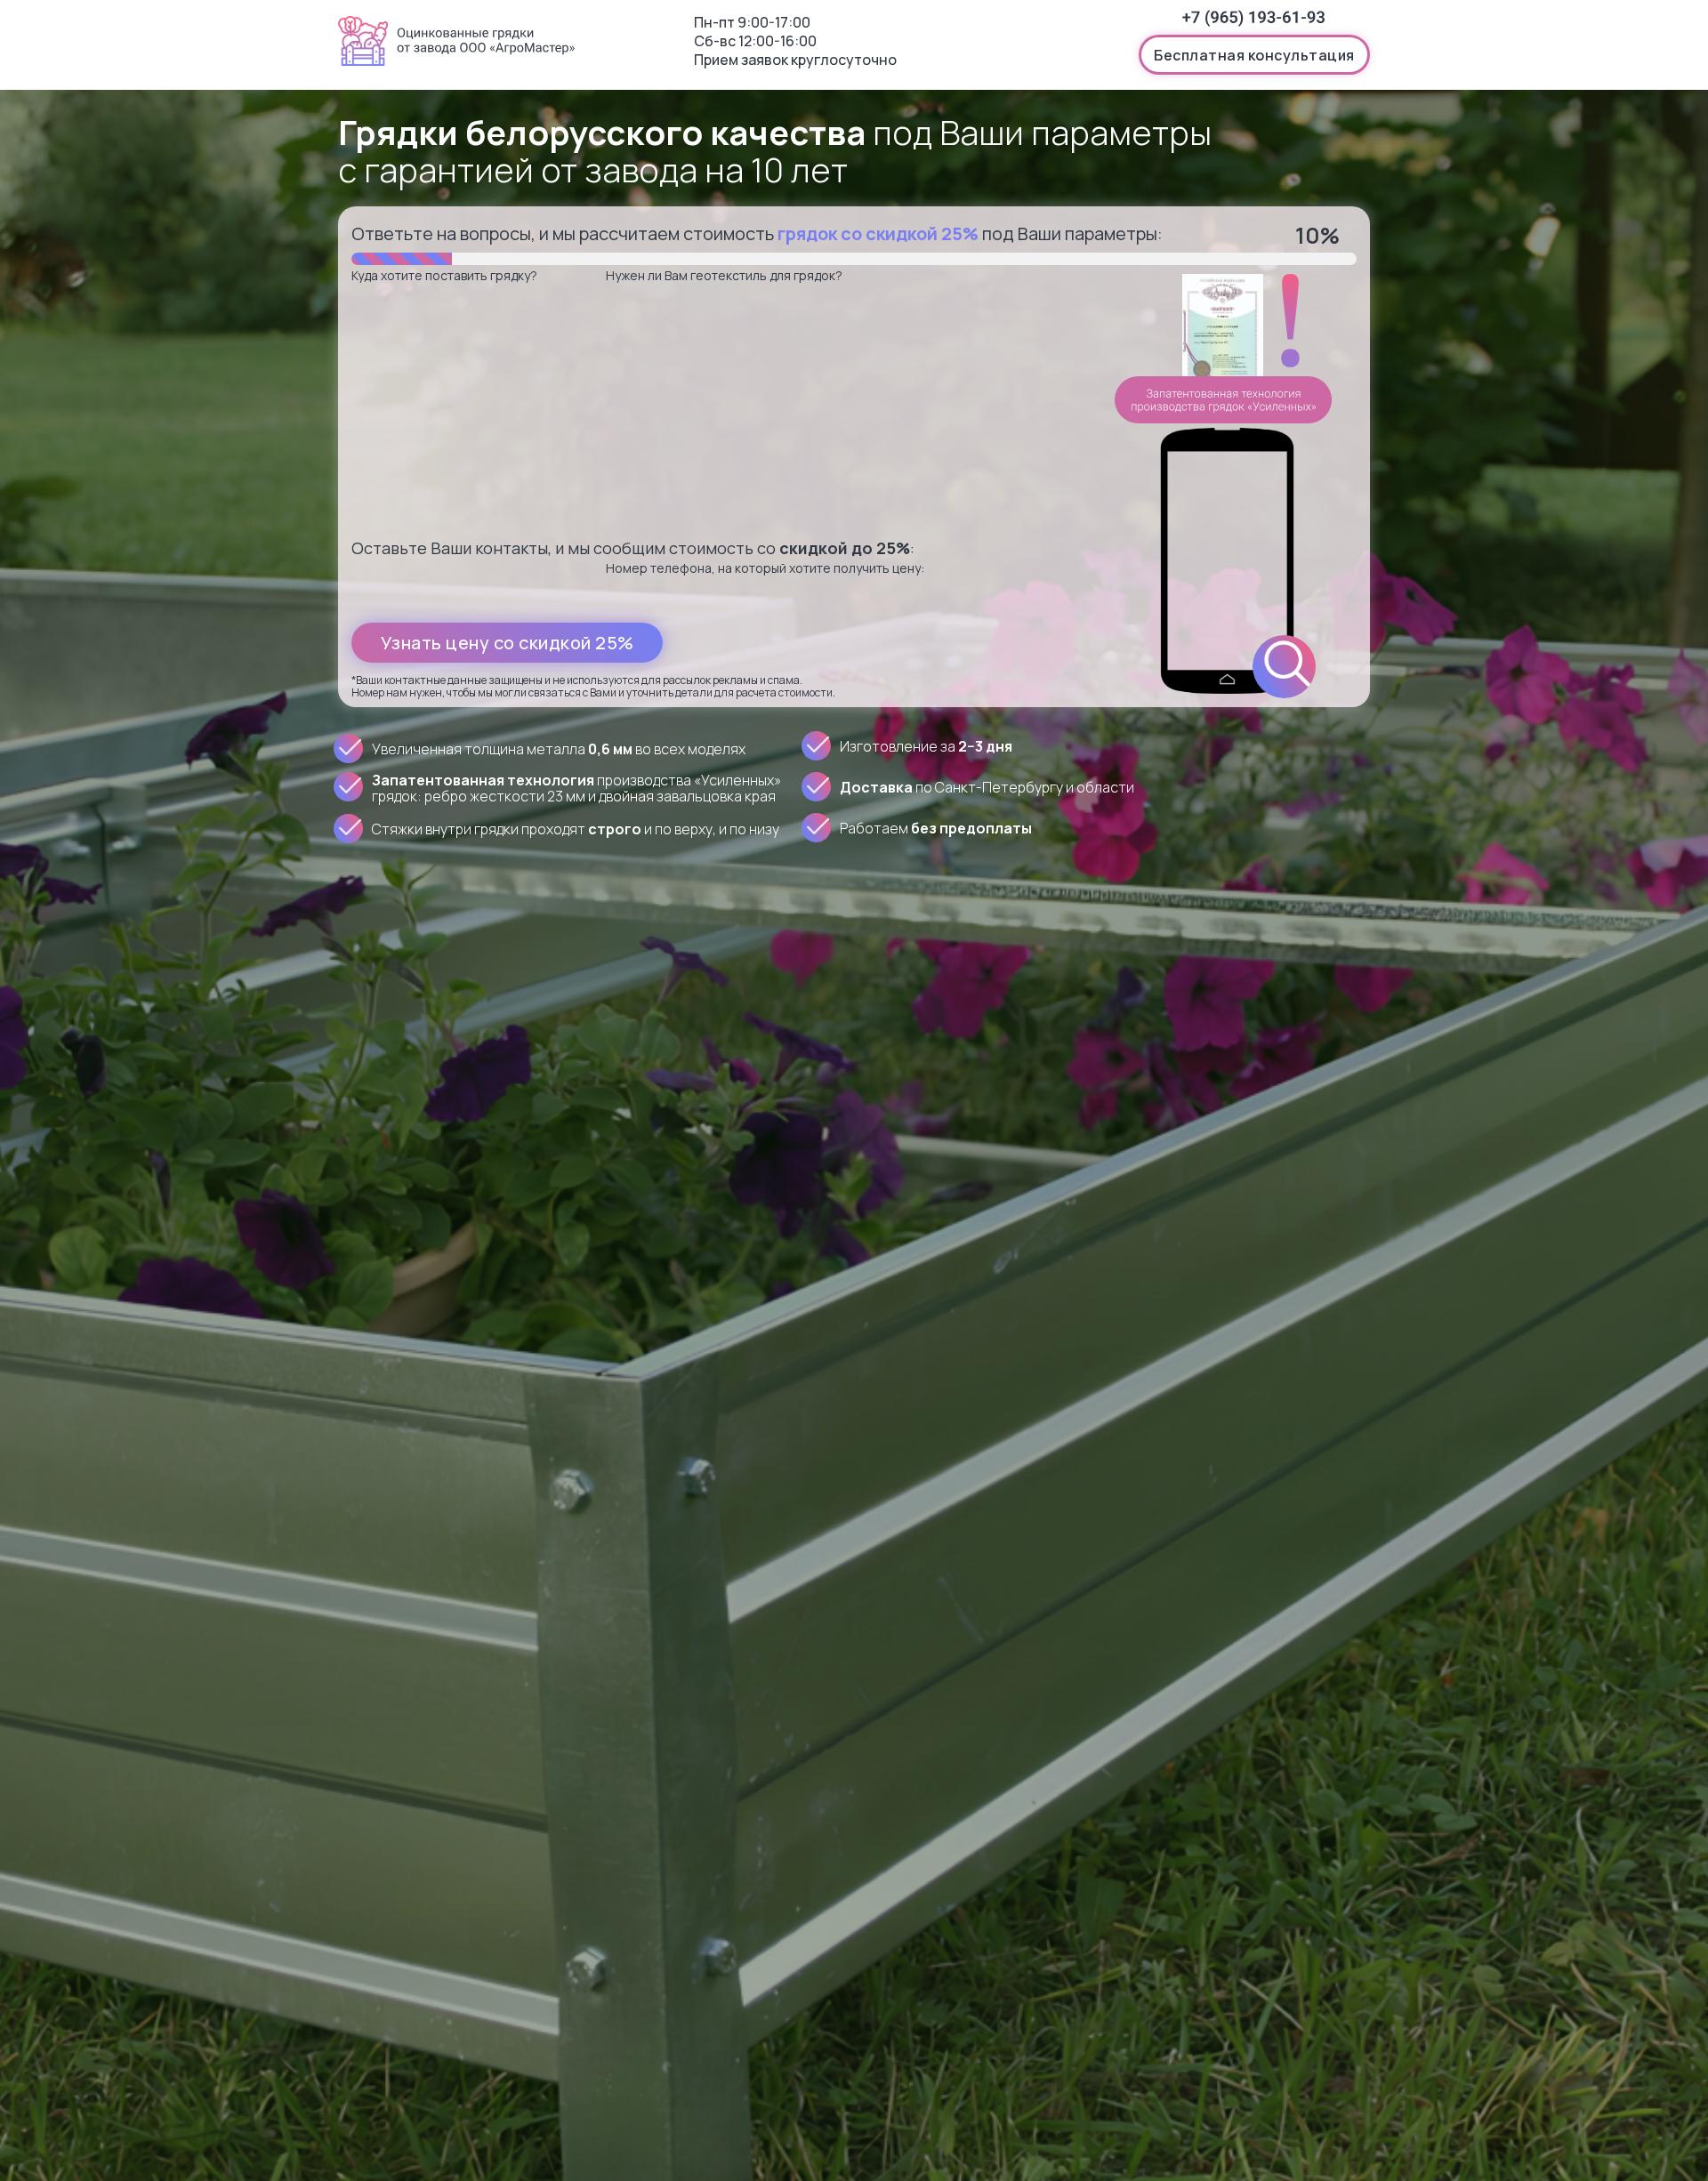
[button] (1254, 55)
